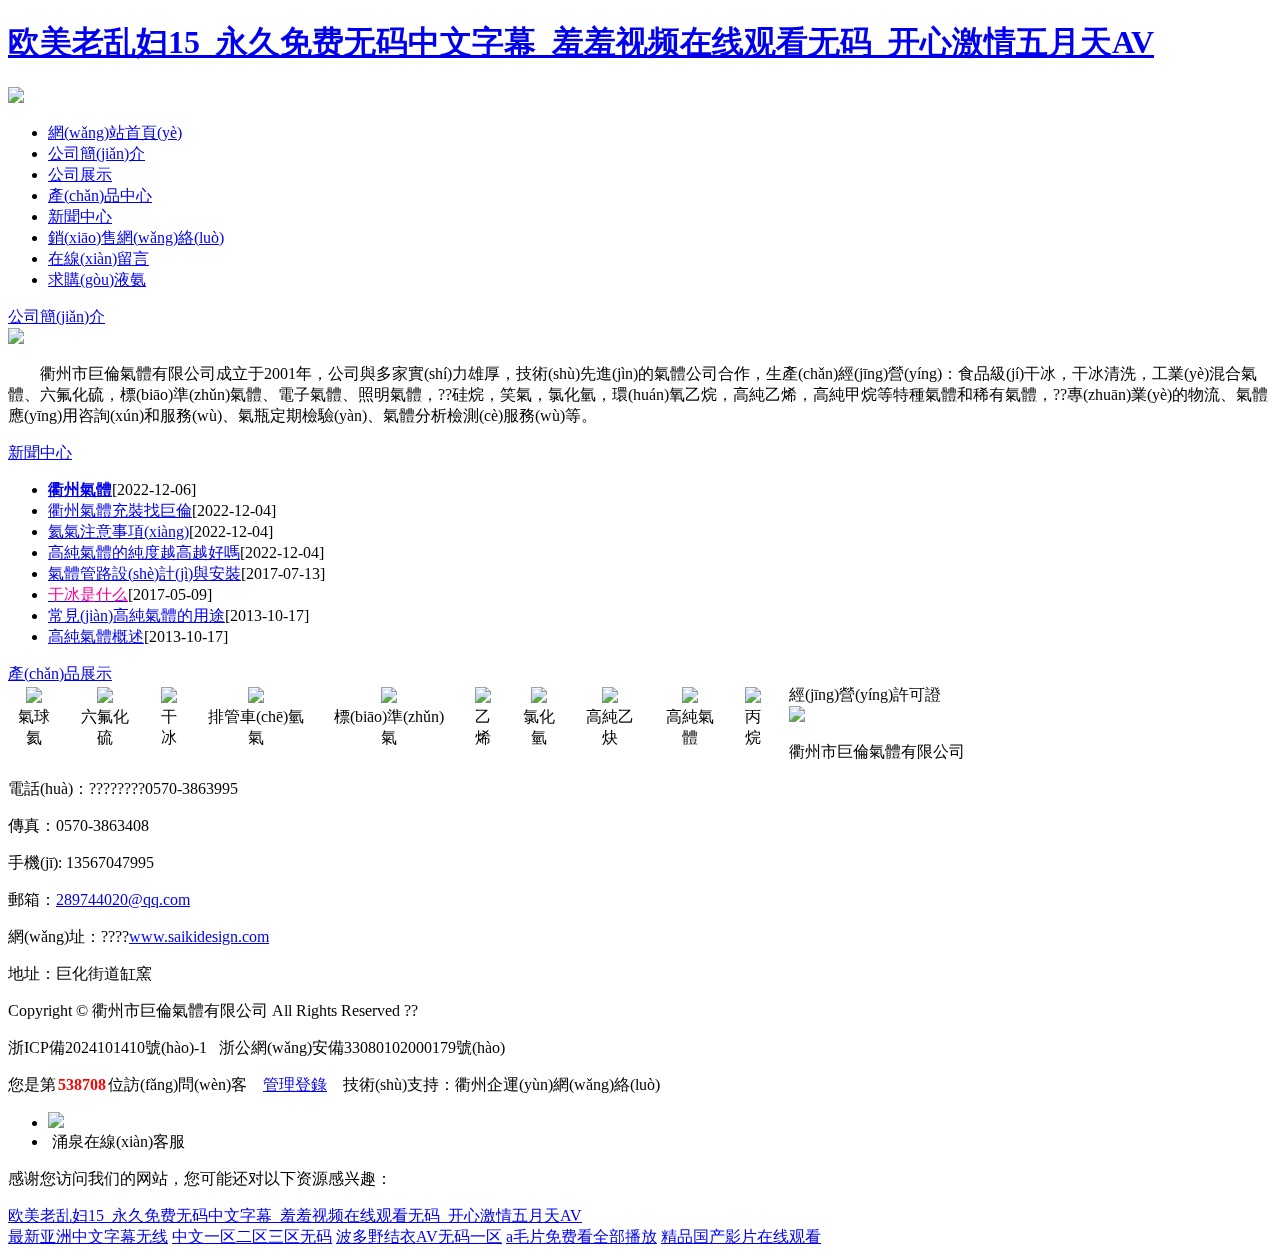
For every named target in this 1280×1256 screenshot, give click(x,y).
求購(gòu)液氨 (97, 279)
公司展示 (80, 174)
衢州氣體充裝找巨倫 (120, 510)
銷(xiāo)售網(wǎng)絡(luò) (136, 237)
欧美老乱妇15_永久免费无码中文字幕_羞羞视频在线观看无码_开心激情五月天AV (581, 42)
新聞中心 (80, 216)
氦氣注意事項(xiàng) (118, 531)
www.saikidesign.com (199, 936)
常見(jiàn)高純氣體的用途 (136, 615)
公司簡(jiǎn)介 (96, 153)
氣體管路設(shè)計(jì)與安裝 (144, 573)
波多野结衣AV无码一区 (419, 1236)
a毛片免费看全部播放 (581, 1236)
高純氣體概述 (96, 636)
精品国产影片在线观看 (741, 1236)
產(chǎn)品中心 (100, 195)
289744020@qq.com (123, 899)
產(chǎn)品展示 (60, 673)
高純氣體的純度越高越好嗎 (144, 552)
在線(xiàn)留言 (98, 258)
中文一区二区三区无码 (252, 1236)
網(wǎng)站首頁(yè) (115, 132)
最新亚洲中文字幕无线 (88, 1236)
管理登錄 (295, 1084)
